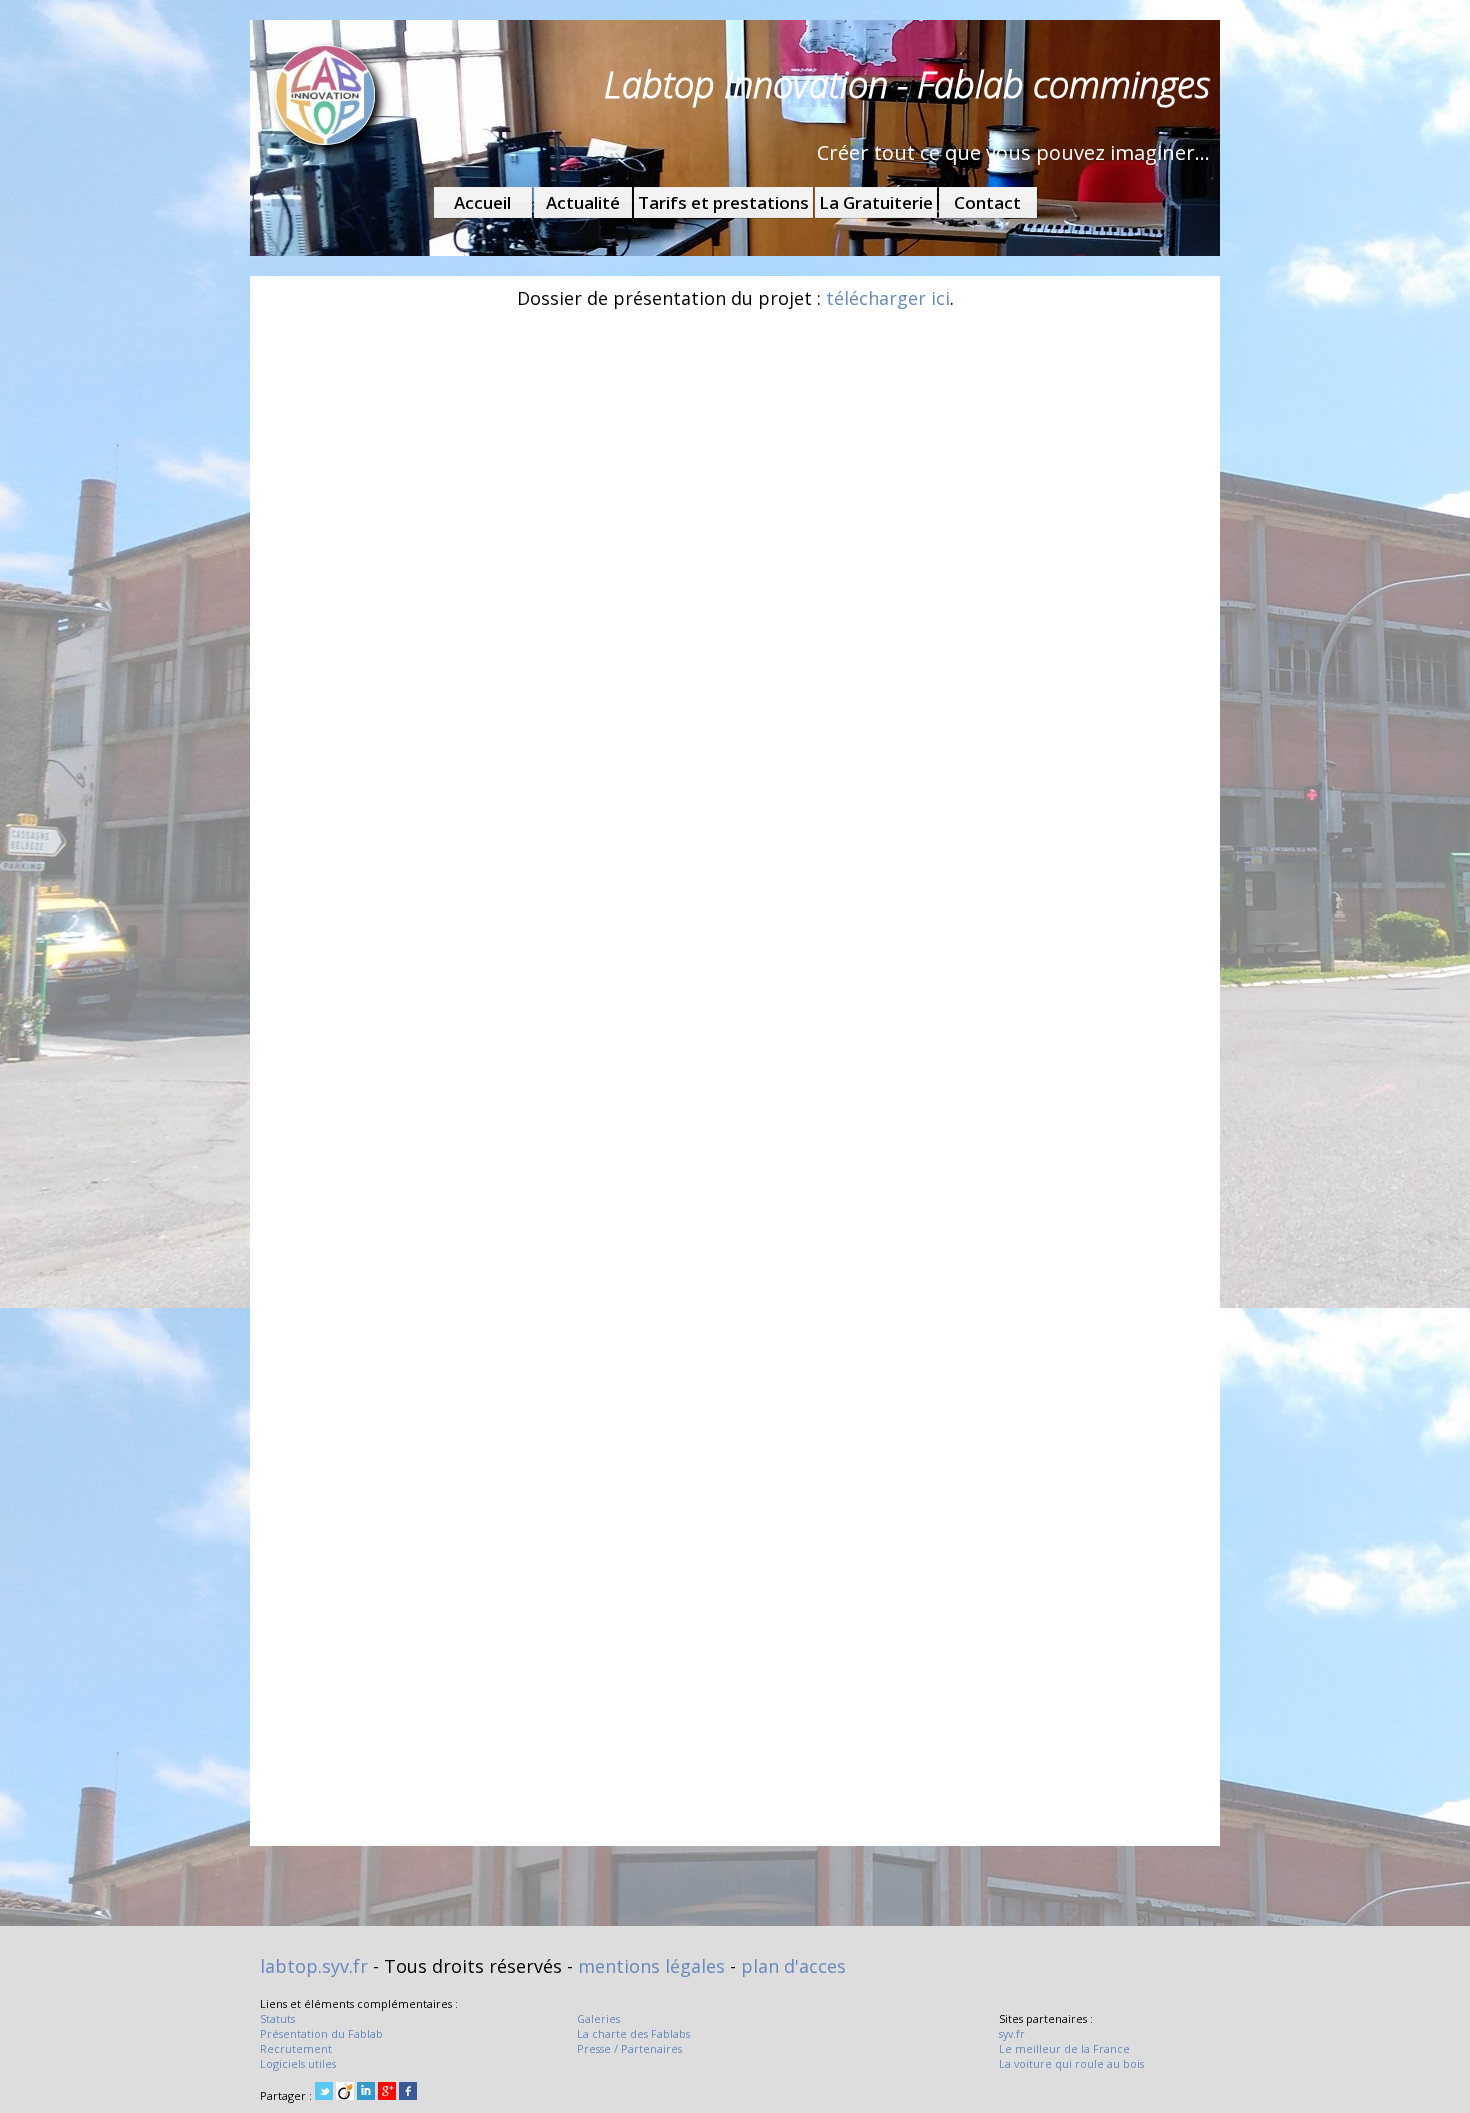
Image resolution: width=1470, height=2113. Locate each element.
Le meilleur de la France (1064, 2048)
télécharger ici (888, 298)
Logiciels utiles (298, 2063)
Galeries (598, 2018)
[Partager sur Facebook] (408, 2092)
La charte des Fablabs (633, 2033)
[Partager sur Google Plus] (387, 2092)
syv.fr (1012, 2033)
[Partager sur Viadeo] (345, 2092)
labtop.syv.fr (314, 1966)
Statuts (277, 2018)
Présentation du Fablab (321, 2033)
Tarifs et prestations (723, 202)
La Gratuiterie (876, 202)
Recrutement (296, 2048)
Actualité (583, 202)
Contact (987, 202)
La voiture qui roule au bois (1071, 2063)
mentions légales (651, 1966)
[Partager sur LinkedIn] (366, 2092)
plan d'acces (793, 1966)
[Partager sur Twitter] (324, 2092)
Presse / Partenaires (629, 2048)
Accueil (482, 202)
